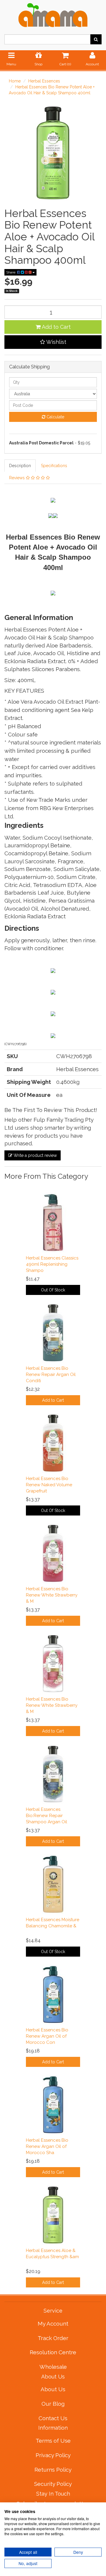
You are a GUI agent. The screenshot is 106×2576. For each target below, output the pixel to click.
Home (15, 81)
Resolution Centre (53, 2352)
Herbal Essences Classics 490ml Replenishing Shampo (52, 1264)
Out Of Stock (53, 1290)
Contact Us (53, 2418)
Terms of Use (53, 2441)
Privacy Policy (53, 2455)
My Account (53, 2324)
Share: (12, 272)
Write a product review (35, 1155)
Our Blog (53, 2404)
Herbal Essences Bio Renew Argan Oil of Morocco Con (47, 2036)
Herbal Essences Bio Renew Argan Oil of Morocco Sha (47, 2146)
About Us (53, 2389)
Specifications (54, 466)
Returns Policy (53, 2470)
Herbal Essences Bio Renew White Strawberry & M (52, 1595)
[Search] (96, 39)
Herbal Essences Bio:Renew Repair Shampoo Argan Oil (47, 1816)
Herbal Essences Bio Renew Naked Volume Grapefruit (49, 1485)
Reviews (18, 478)
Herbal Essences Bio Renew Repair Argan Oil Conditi (51, 1374)
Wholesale (53, 2367)
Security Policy (53, 2484)
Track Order (53, 2338)
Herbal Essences (44, 81)
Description (20, 466)
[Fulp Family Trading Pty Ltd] (53, 14)
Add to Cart (56, 327)
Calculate (55, 417)
